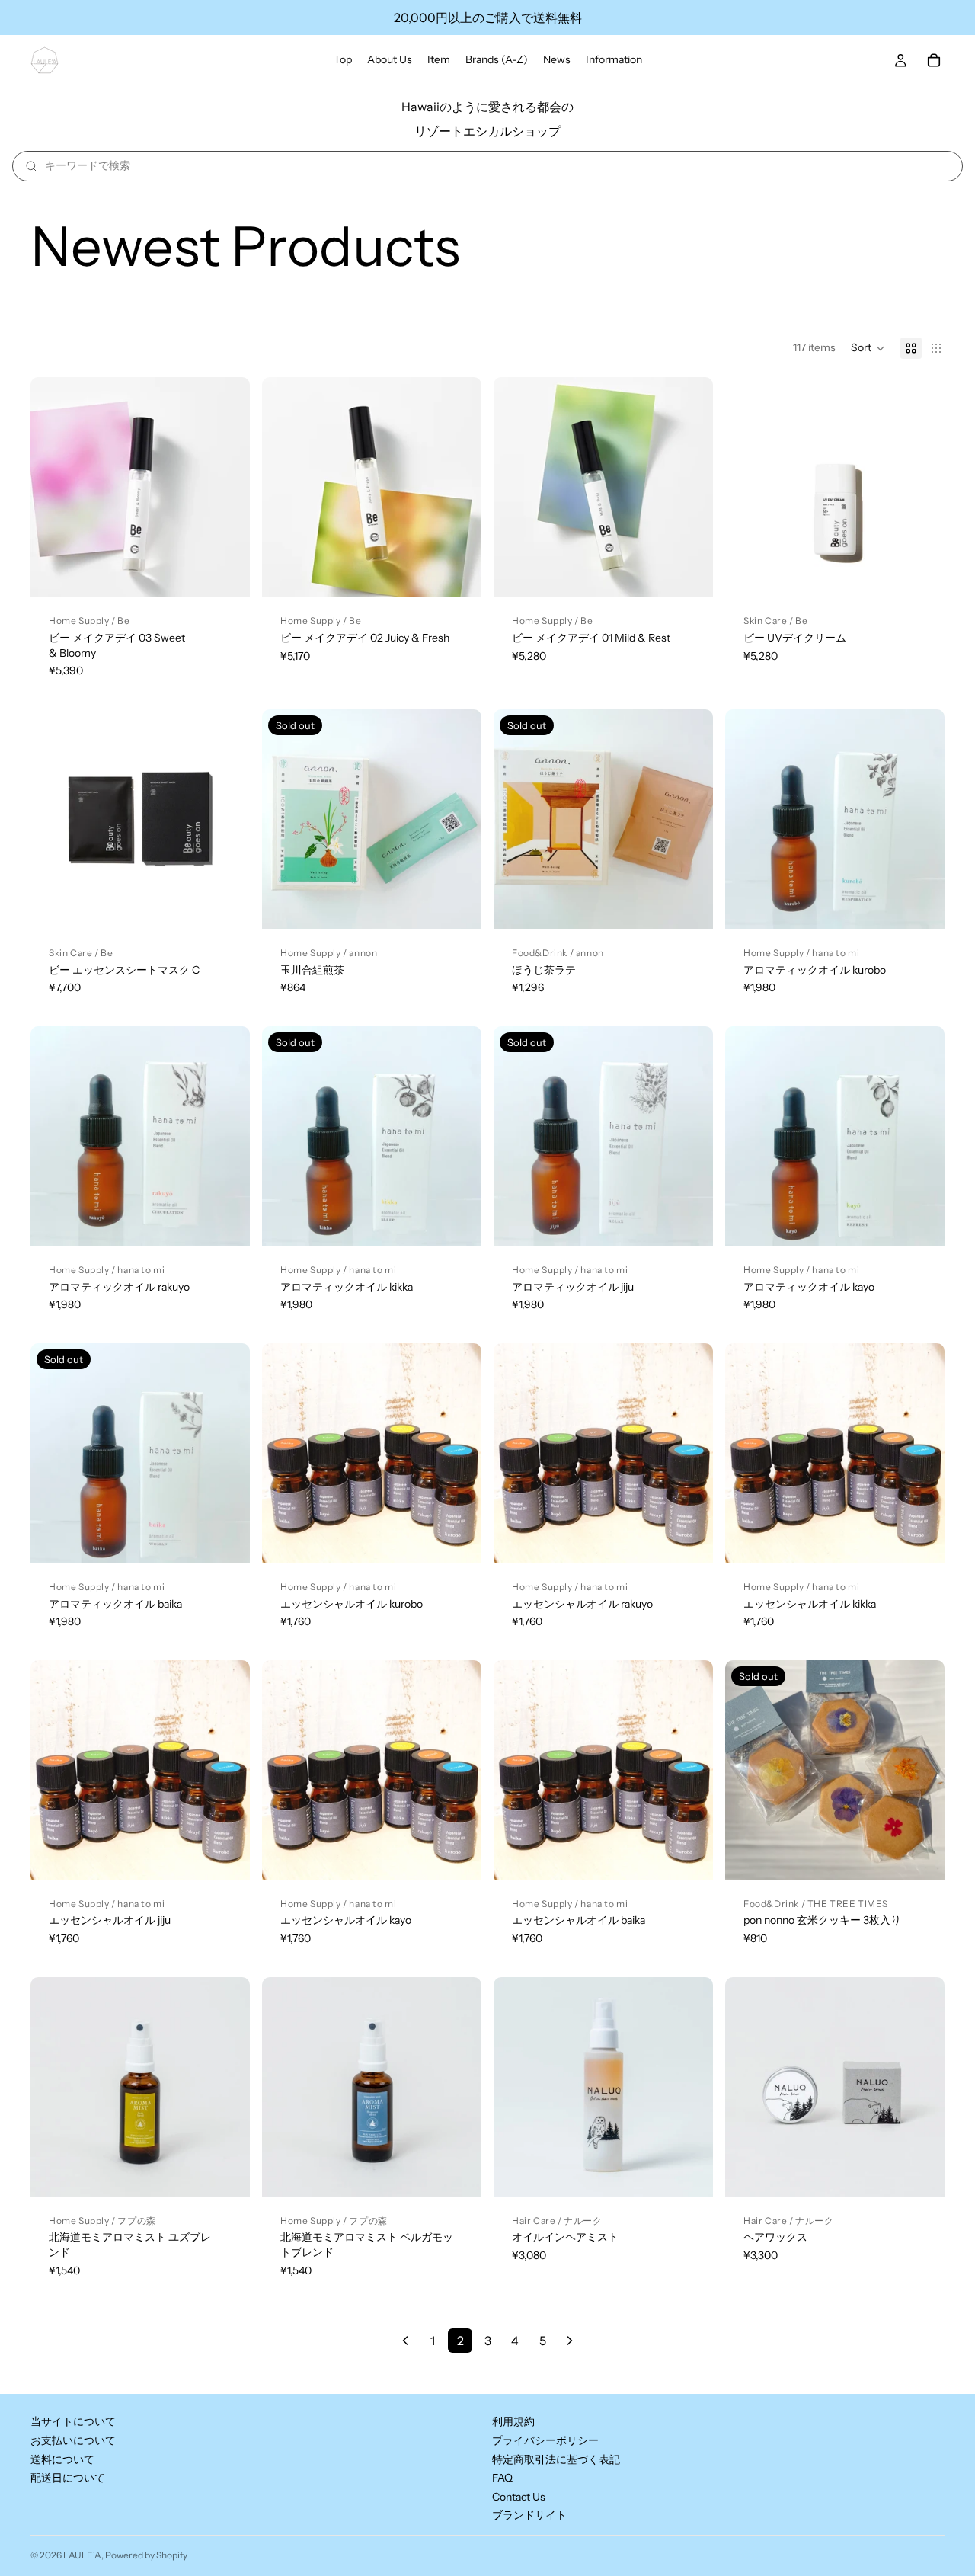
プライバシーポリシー (545, 2440)
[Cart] (934, 60)
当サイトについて (73, 2422)
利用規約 (513, 2422)
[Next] (570, 2341)
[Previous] (405, 2341)
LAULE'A (82, 2555)
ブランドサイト (529, 2516)
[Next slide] (922, 487)
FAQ (502, 2478)
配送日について (68, 2478)
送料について (62, 2459)
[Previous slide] (748, 487)
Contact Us (519, 2497)
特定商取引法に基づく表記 (556, 2459)
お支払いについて (73, 2440)
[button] (868, 348)
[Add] (226, 573)
